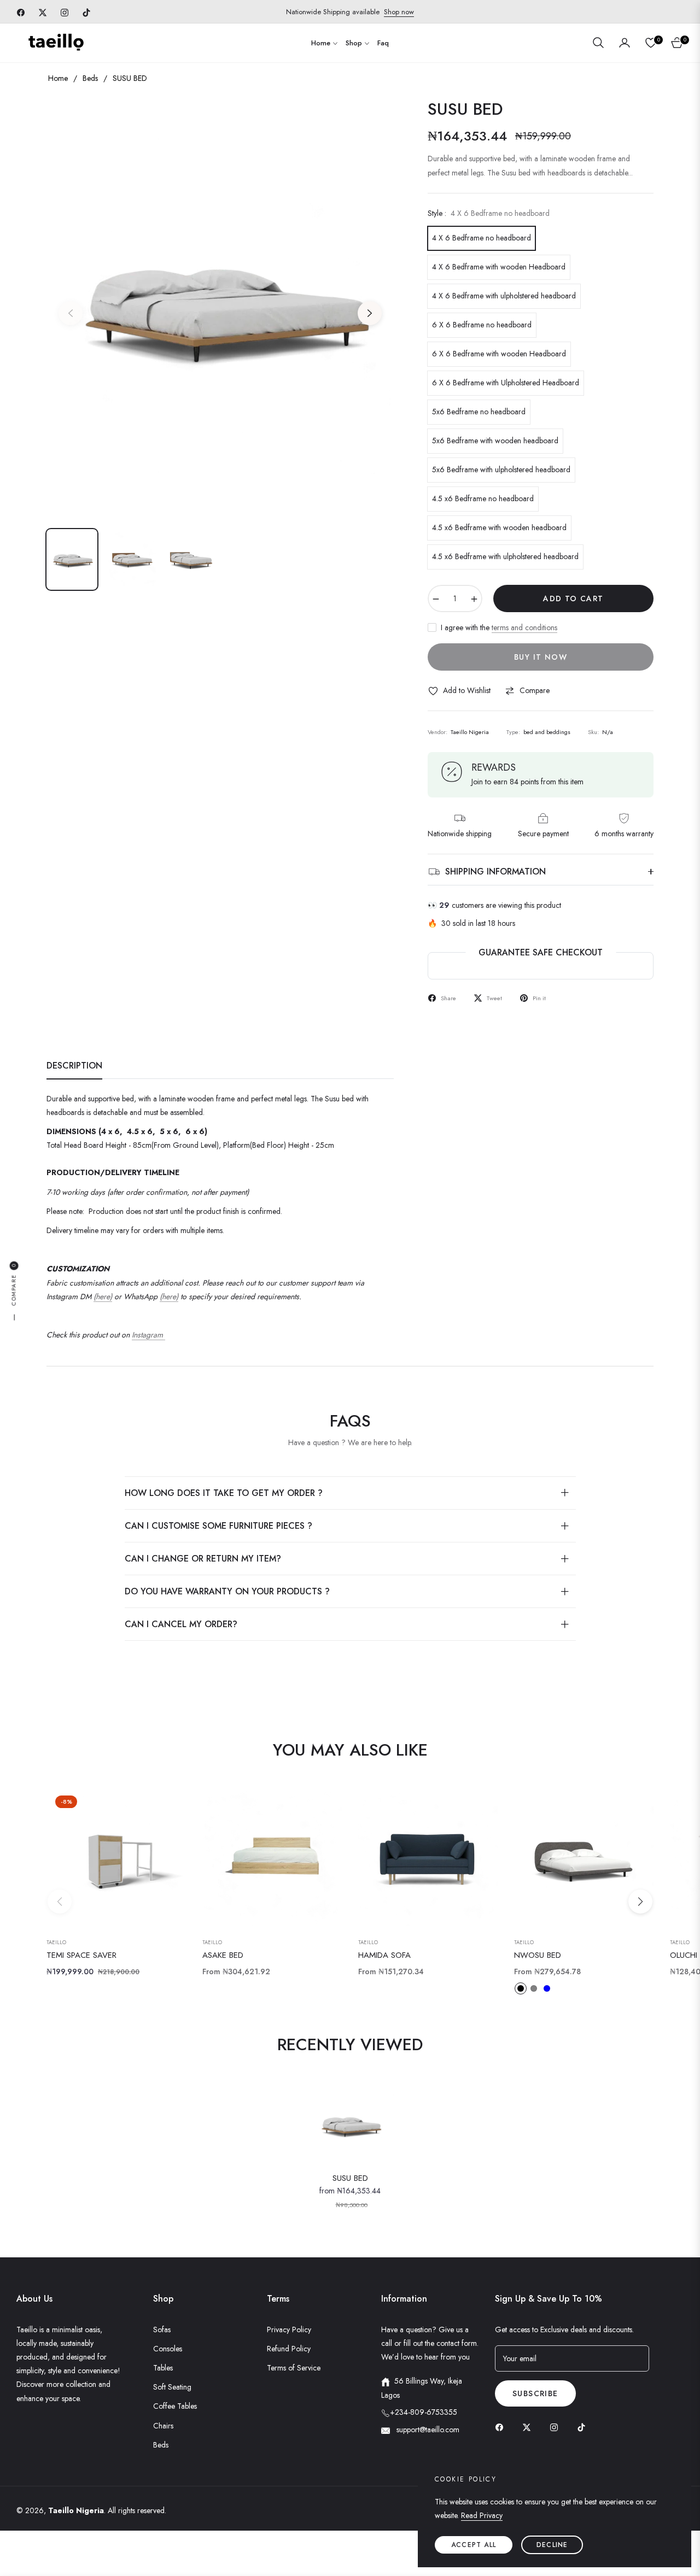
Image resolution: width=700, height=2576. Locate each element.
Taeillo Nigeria (76, 2510)
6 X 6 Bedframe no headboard (482, 325)
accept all (474, 2545)
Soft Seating (172, 2387)
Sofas (162, 2329)
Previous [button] (71, 313)
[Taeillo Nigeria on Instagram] (557, 2427)
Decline (552, 2545)
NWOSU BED (538, 1956)
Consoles (168, 2349)
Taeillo (56, 1943)
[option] (220, 307)
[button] (598, 43)
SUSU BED (350, 2179)
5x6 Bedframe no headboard (479, 412)
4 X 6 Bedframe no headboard (482, 238)
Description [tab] (74, 1066)
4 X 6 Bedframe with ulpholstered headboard (504, 296)
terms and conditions (524, 627)
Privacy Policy (289, 2329)
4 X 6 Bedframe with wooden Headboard (499, 267)
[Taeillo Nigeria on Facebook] (502, 2427)
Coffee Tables (175, 2406)
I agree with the (499, 627)
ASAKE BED (223, 1956)
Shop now (399, 12)
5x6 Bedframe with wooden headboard (495, 441)
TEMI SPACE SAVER (81, 1956)
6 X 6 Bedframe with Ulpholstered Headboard (506, 383)
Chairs (163, 2426)
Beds (90, 78)
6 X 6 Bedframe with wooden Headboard (499, 354)
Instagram (148, 1335)
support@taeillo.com (427, 2430)
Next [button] (370, 313)
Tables (163, 2368)
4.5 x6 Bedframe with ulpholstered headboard (505, 556)
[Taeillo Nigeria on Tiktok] (584, 2427)
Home (58, 78)
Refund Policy (289, 2349)
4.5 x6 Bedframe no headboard (483, 498)
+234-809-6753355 (424, 2412)
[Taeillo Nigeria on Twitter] (529, 2427)
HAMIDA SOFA (384, 1956)
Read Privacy (482, 2515)
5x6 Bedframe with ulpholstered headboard (501, 470)
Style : (489, 213)
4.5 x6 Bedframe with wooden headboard (499, 527)
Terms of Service (294, 2368)
